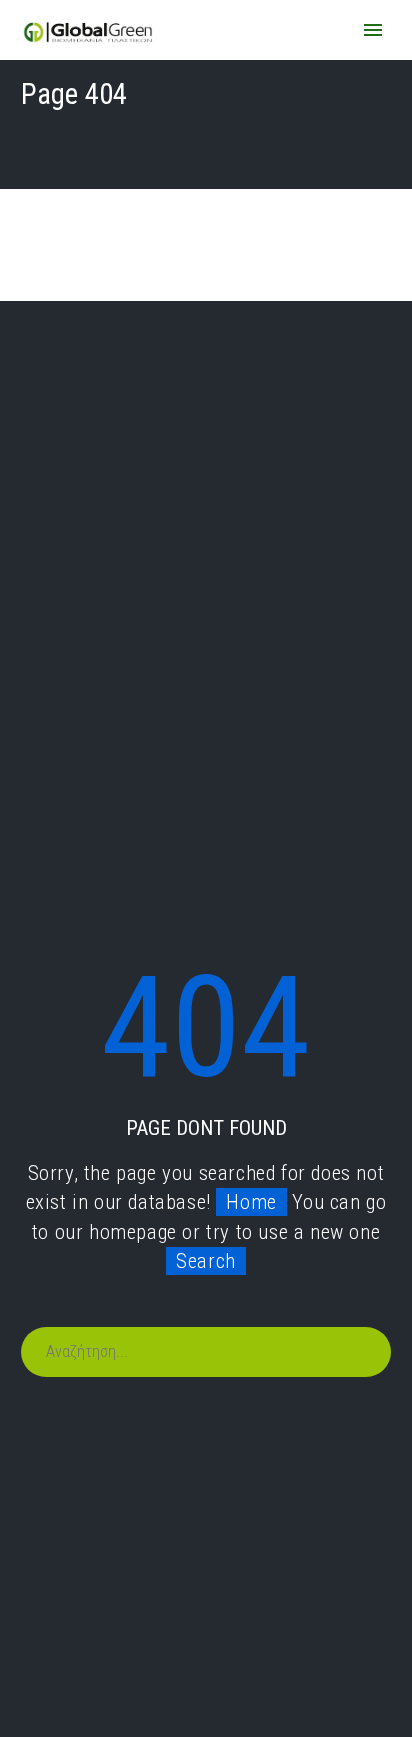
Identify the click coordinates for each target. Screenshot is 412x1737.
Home (251, 1202)
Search (206, 1261)
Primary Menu (373, 30)
